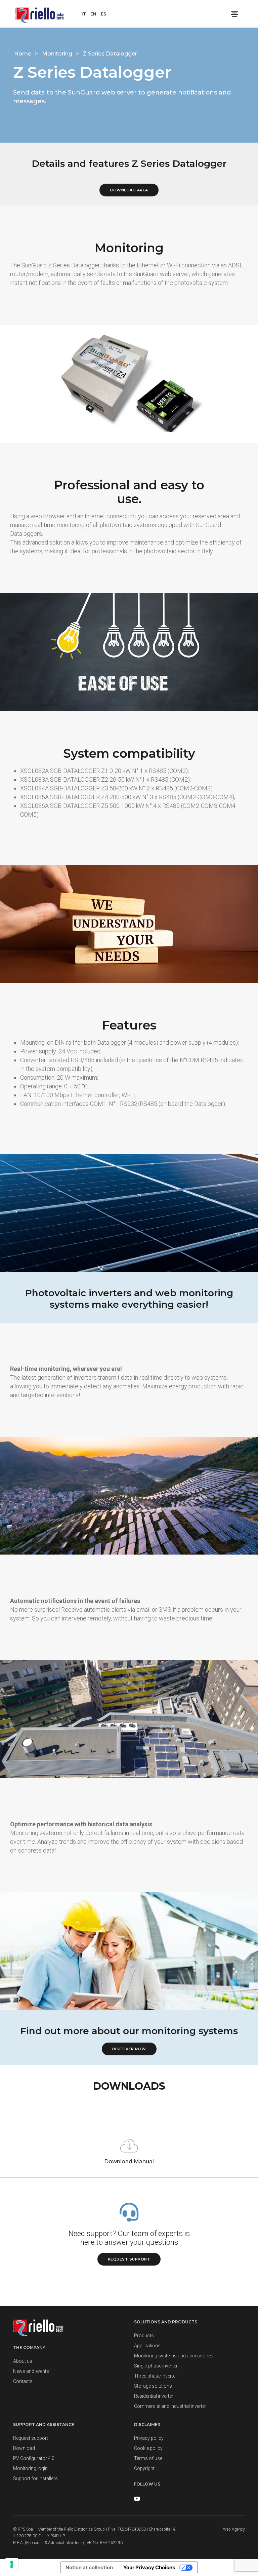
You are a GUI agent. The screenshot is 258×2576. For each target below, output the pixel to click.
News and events (31, 2371)
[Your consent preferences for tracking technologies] (12, 2564)
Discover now (129, 2049)
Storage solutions (153, 2386)
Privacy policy (149, 2438)
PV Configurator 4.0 (34, 2458)
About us (23, 2361)
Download (24, 2448)
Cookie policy (148, 2448)
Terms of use (148, 2458)
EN (93, 14)
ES (103, 14)
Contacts (23, 2381)
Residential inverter (154, 2396)
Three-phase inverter (156, 2376)
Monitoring (58, 54)
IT (84, 14)
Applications (147, 2346)
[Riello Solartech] (40, 14)
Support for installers (35, 2478)
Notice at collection (89, 2567)
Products (144, 2336)
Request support (129, 2259)
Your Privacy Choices (149, 2567)
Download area (129, 190)
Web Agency (234, 2529)
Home (23, 54)
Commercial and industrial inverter (170, 2406)
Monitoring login (30, 2468)
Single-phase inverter (156, 2366)
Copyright (144, 2468)
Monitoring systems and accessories (174, 2356)
